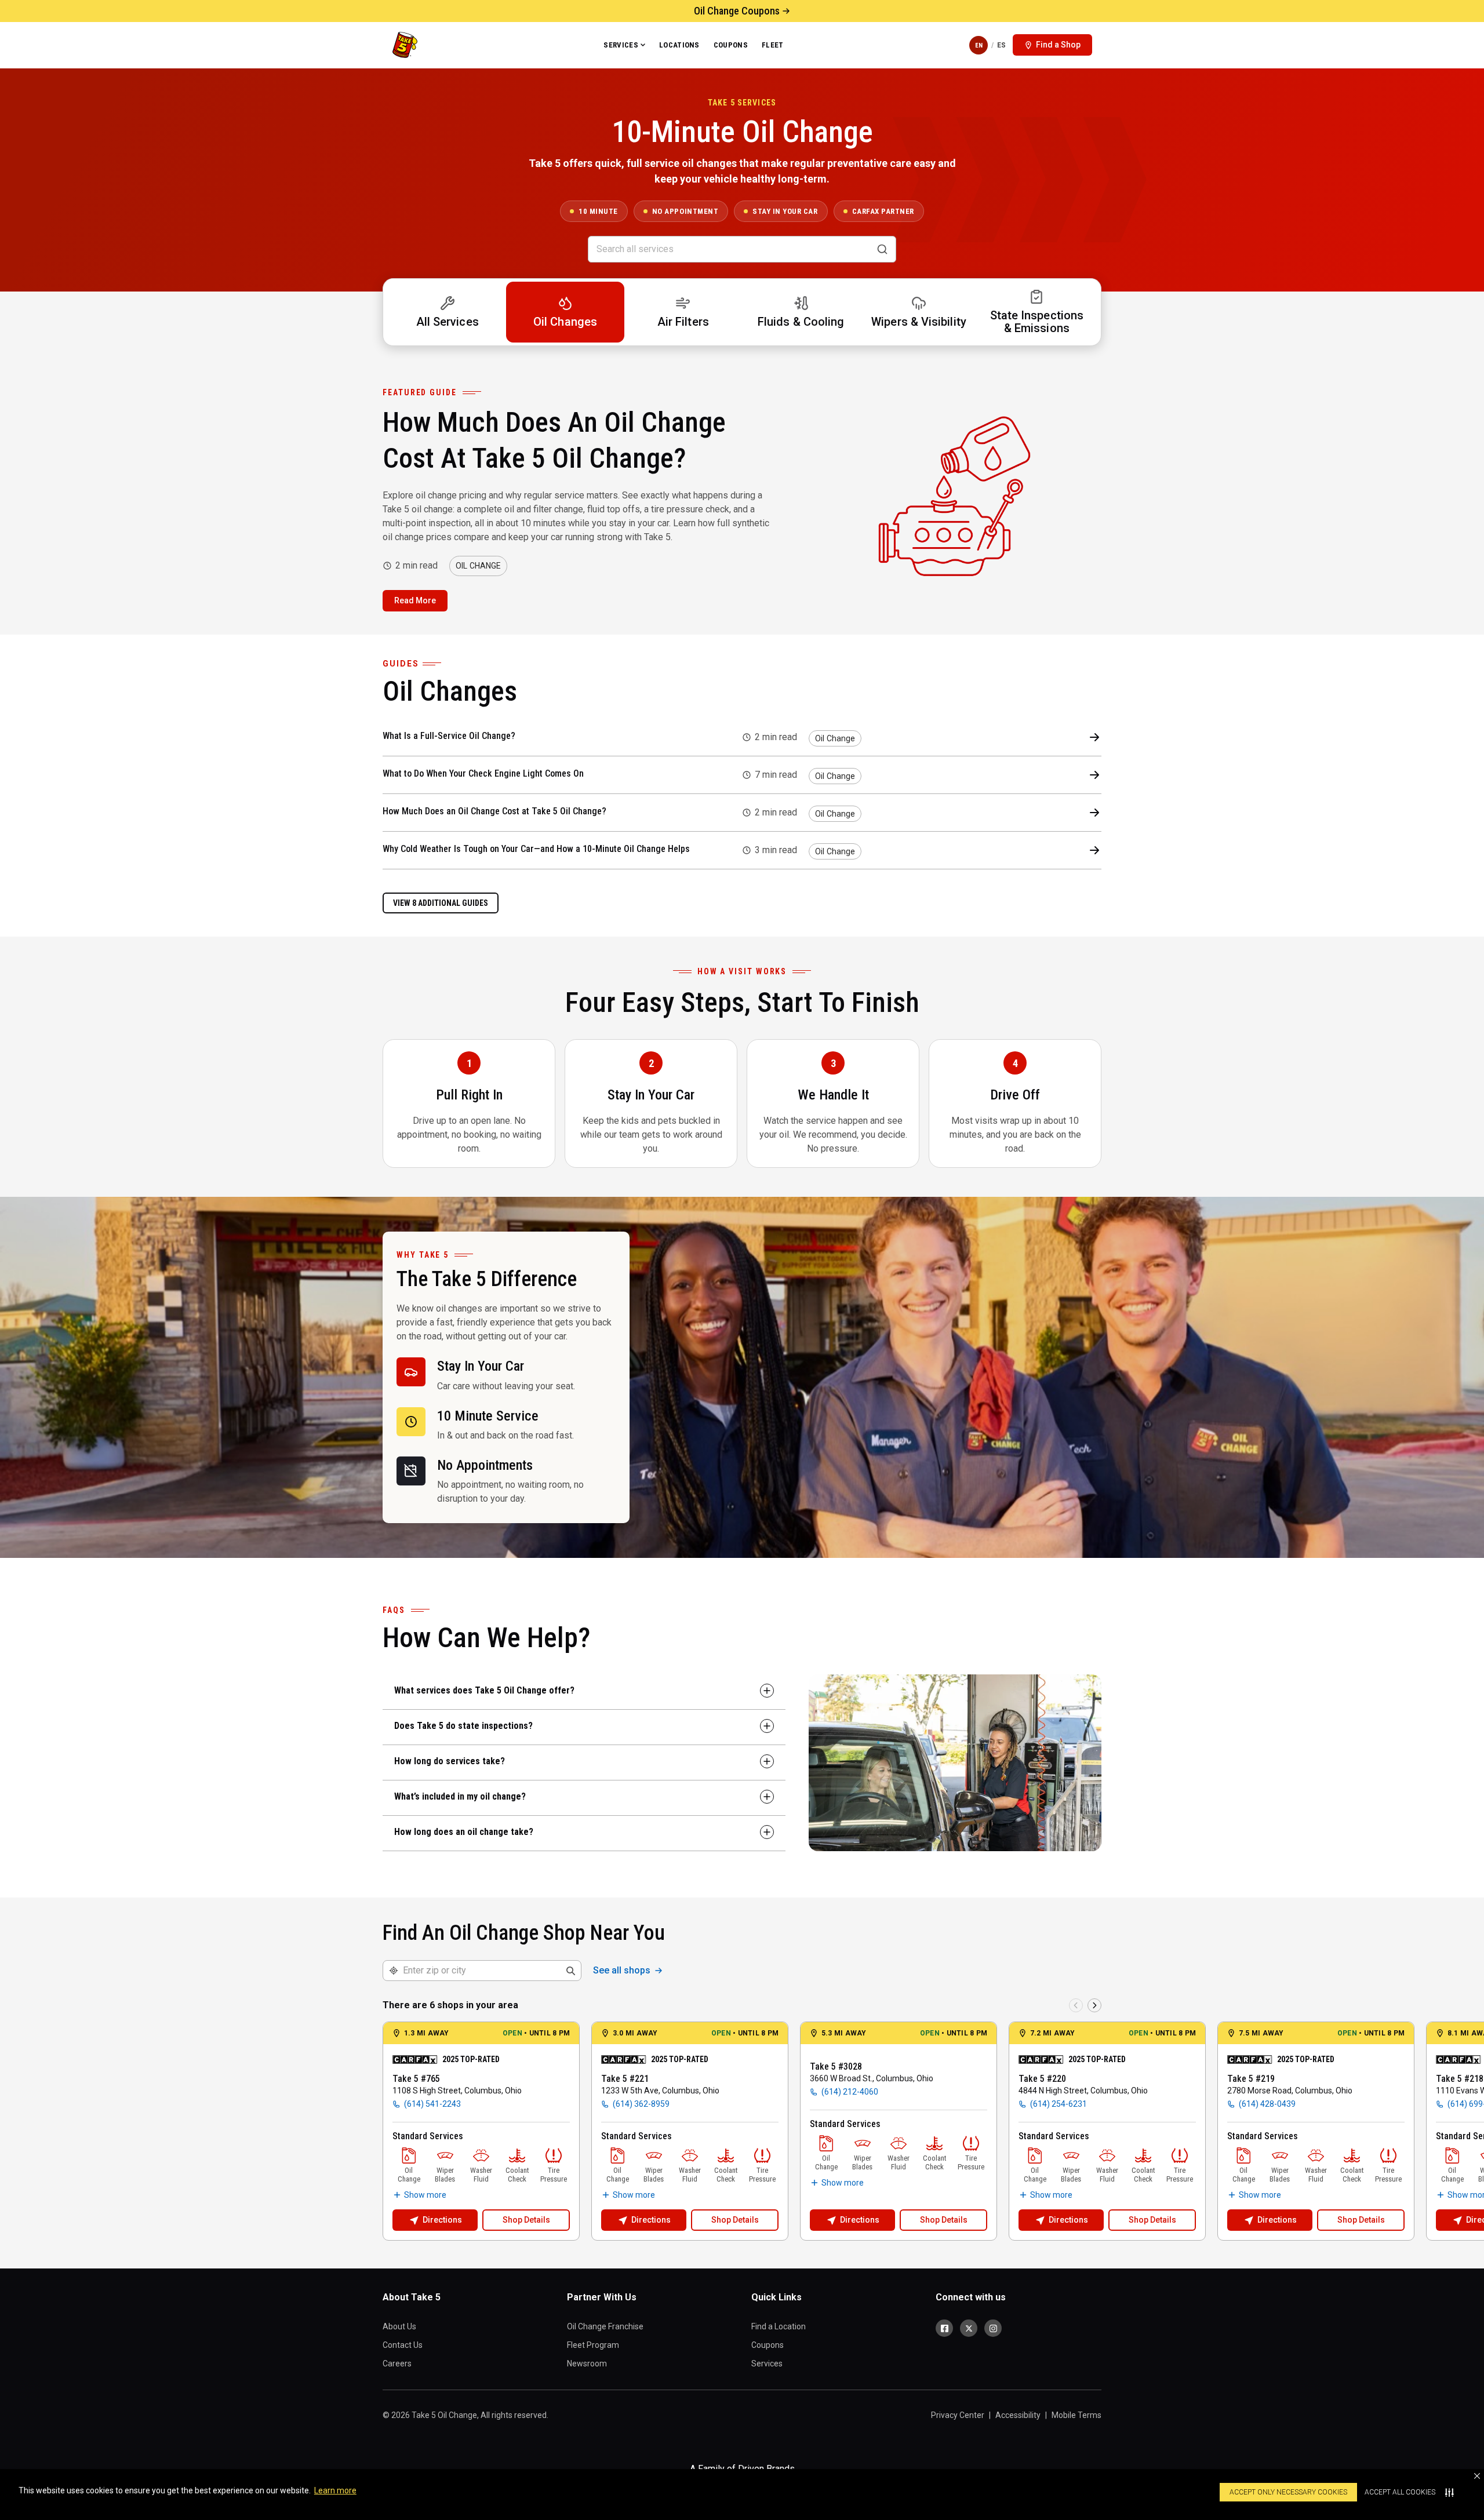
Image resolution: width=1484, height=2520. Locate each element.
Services (621, 45)
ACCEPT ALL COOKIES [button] (1400, 2492)
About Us (399, 2326)
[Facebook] (944, 2328)
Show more (425, 2195)
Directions (442, 2220)
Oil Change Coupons (737, 11)
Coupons (731, 45)
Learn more (335, 2490)
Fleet (773, 45)
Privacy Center (958, 2415)
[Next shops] (1094, 2005)
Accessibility (1018, 2415)
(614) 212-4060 (850, 2092)
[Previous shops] (1076, 2005)
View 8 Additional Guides (441, 903)
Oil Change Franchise (605, 2326)
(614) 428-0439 (1267, 2104)
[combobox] (489, 1971)
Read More (415, 600)
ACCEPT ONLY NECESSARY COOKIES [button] (1288, 2492)
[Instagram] (993, 2328)
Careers (397, 2364)
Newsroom (587, 2364)
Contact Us (403, 2345)
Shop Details (526, 2220)
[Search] (882, 249)
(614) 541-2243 (432, 2104)
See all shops (622, 1970)
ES (1001, 45)
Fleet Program (593, 2345)
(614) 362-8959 (641, 2104)
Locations (679, 45)
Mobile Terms (1076, 2415)
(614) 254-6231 (1059, 2104)
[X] (969, 2328)
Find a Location (779, 2326)
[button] (1477, 2476)
